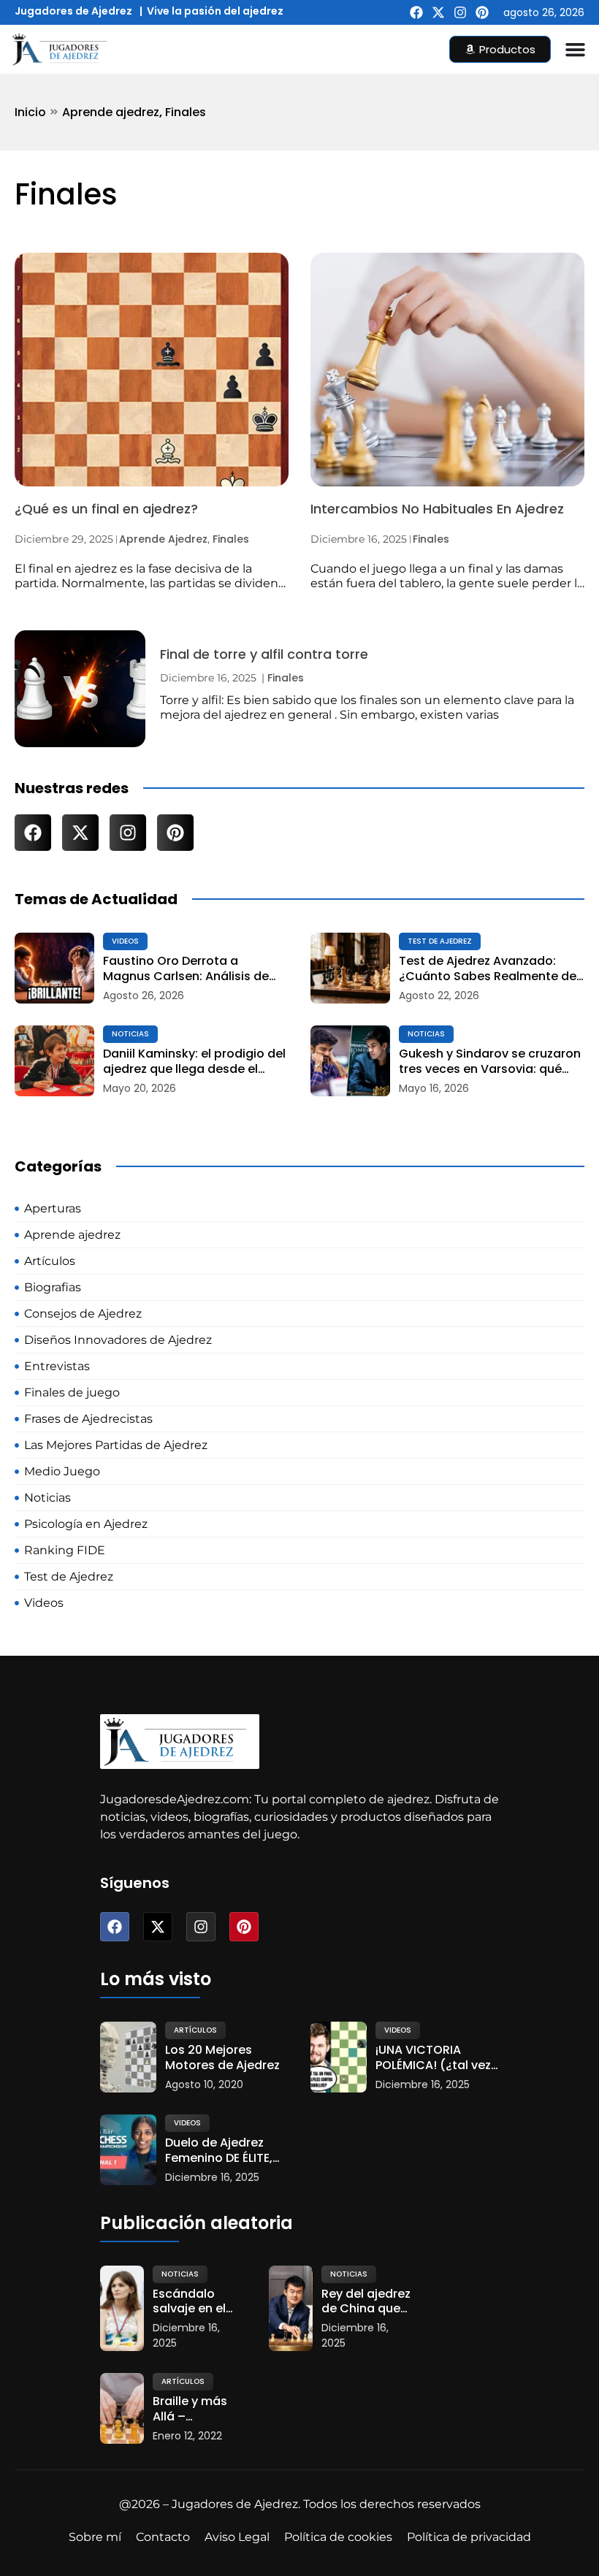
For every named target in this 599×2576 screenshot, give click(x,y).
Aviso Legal (237, 2537)
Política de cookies (338, 2537)
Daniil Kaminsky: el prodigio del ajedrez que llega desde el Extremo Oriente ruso (194, 1062)
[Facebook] (416, 12)
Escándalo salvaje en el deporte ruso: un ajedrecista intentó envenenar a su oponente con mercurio (198, 2302)
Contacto (163, 2537)
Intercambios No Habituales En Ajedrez (437, 509)
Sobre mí (95, 2537)
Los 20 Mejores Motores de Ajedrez (222, 2058)
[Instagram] (460, 12)
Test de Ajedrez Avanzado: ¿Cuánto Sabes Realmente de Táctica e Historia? (488, 969)
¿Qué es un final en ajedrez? (106, 509)
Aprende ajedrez (111, 112)
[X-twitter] (438, 12)
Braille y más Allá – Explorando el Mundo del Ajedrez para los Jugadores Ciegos (195, 2409)
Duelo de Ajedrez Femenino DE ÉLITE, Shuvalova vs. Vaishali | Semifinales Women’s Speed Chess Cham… (219, 2151)
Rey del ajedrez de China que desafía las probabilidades (367, 2302)
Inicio (30, 112)
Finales (186, 112)
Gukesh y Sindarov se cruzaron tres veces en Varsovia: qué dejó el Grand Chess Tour (490, 1062)
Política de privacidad (469, 2537)
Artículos (195, 2030)
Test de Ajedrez (440, 941)
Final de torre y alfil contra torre (264, 654)
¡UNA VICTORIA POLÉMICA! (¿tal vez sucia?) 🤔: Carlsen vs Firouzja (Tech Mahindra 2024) (433, 2058)
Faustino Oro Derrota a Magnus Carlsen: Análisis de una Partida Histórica (186, 969)
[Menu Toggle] (575, 49)
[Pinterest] (482, 12)
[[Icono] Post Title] (54, 968)
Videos (125, 941)
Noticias (130, 1034)
